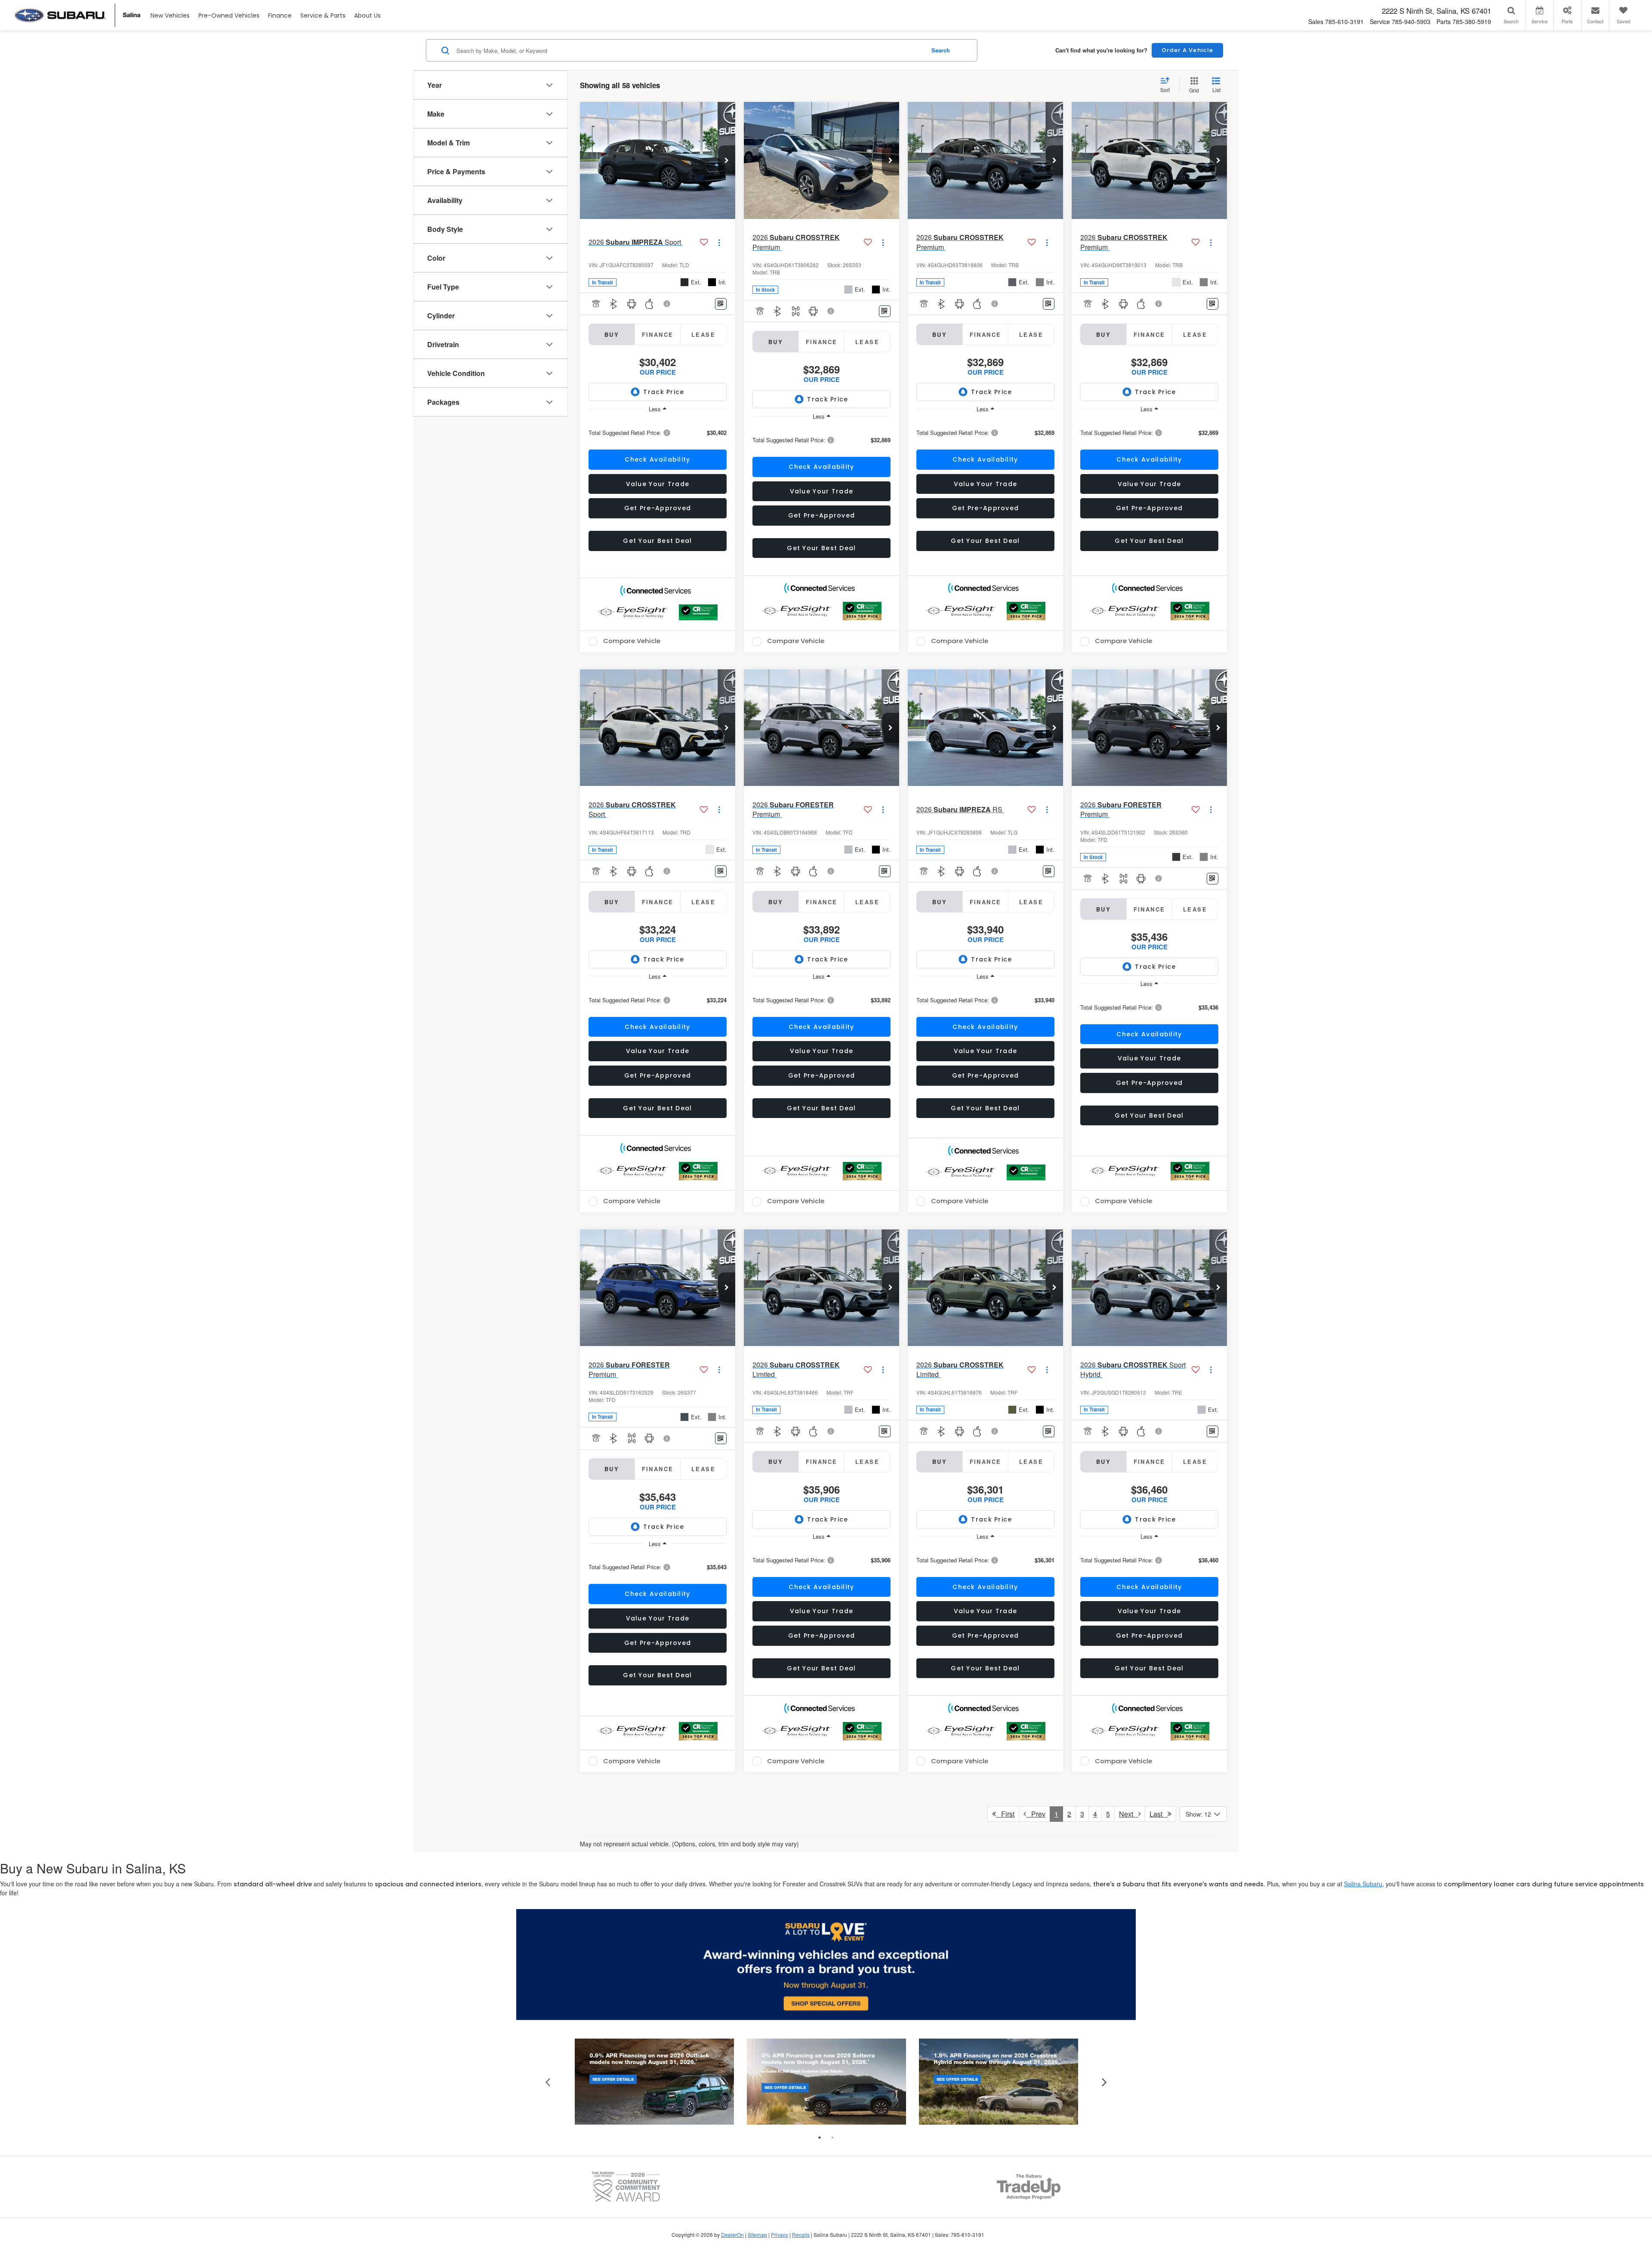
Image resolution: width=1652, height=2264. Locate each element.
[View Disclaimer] (667, 304)
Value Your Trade (658, 484)
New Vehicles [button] (170, 15)
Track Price (664, 392)
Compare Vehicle (632, 641)
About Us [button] (367, 15)
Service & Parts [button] (323, 15)
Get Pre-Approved (658, 508)
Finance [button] (280, 15)
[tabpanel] (654, 2082)
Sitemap (757, 2235)
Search (941, 50)
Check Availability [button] (657, 459)
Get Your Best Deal (657, 541)
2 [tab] (832, 2138)
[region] (658, 432)
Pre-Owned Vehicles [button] (229, 15)
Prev (1036, 1814)
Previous (548, 2081)
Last (1159, 1814)
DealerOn (732, 2235)
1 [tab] (820, 2138)
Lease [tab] (703, 334)
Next (1129, 1814)
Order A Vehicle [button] (1188, 50)
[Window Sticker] (721, 304)
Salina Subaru (1363, 1884)
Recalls (801, 2235)
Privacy (780, 2235)
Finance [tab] (658, 334)
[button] (727, 160)
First (1005, 1814)
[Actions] (719, 242)
